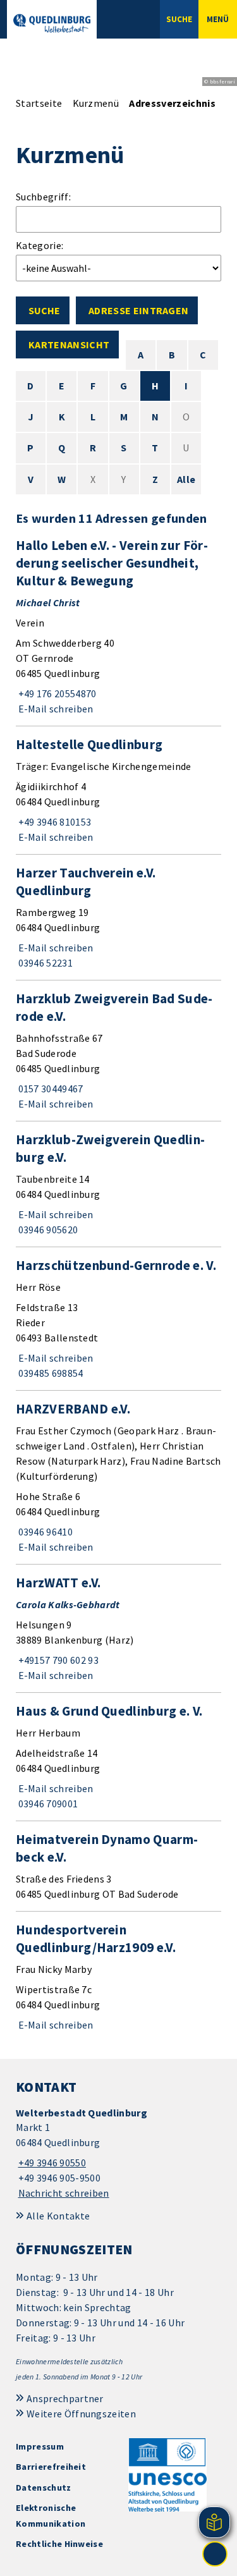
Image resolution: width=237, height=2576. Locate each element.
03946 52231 (44, 963)
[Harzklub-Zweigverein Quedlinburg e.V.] (118, 1184)
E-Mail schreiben (55, 709)
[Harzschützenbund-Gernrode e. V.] (118, 1319)
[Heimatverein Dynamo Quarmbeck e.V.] (118, 1866)
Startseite (39, 103)
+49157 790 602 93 (57, 1660)
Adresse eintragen (138, 310)
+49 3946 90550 (51, 2163)
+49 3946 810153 (53, 822)
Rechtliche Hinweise (59, 2544)
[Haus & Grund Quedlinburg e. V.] (118, 1757)
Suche (44, 310)
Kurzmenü (96, 103)
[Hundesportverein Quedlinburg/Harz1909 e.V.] (118, 1977)
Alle (186, 479)
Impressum (40, 2446)
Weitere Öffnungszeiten (81, 2414)
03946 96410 (44, 1532)
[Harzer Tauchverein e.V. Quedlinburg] (118, 917)
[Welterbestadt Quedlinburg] (118, 2153)
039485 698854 (50, 1373)
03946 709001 (47, 1804)
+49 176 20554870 (56, 693)
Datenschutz (44, 2487)
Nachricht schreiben (64, 2193)
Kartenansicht (69, 345)
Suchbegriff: (43, 197)
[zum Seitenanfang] (215, 2554)
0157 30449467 (50, 1089)
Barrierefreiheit (51, 2467)
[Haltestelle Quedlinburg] (118, 790)
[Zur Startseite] (52, 23)
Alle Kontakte (58, 2216)
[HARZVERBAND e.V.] (118, 1477)
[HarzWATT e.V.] (118, 1628)
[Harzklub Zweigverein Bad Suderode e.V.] (118, 1051)
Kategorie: (39, 245)
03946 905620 (47, 1230)
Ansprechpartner (65, 2398)
